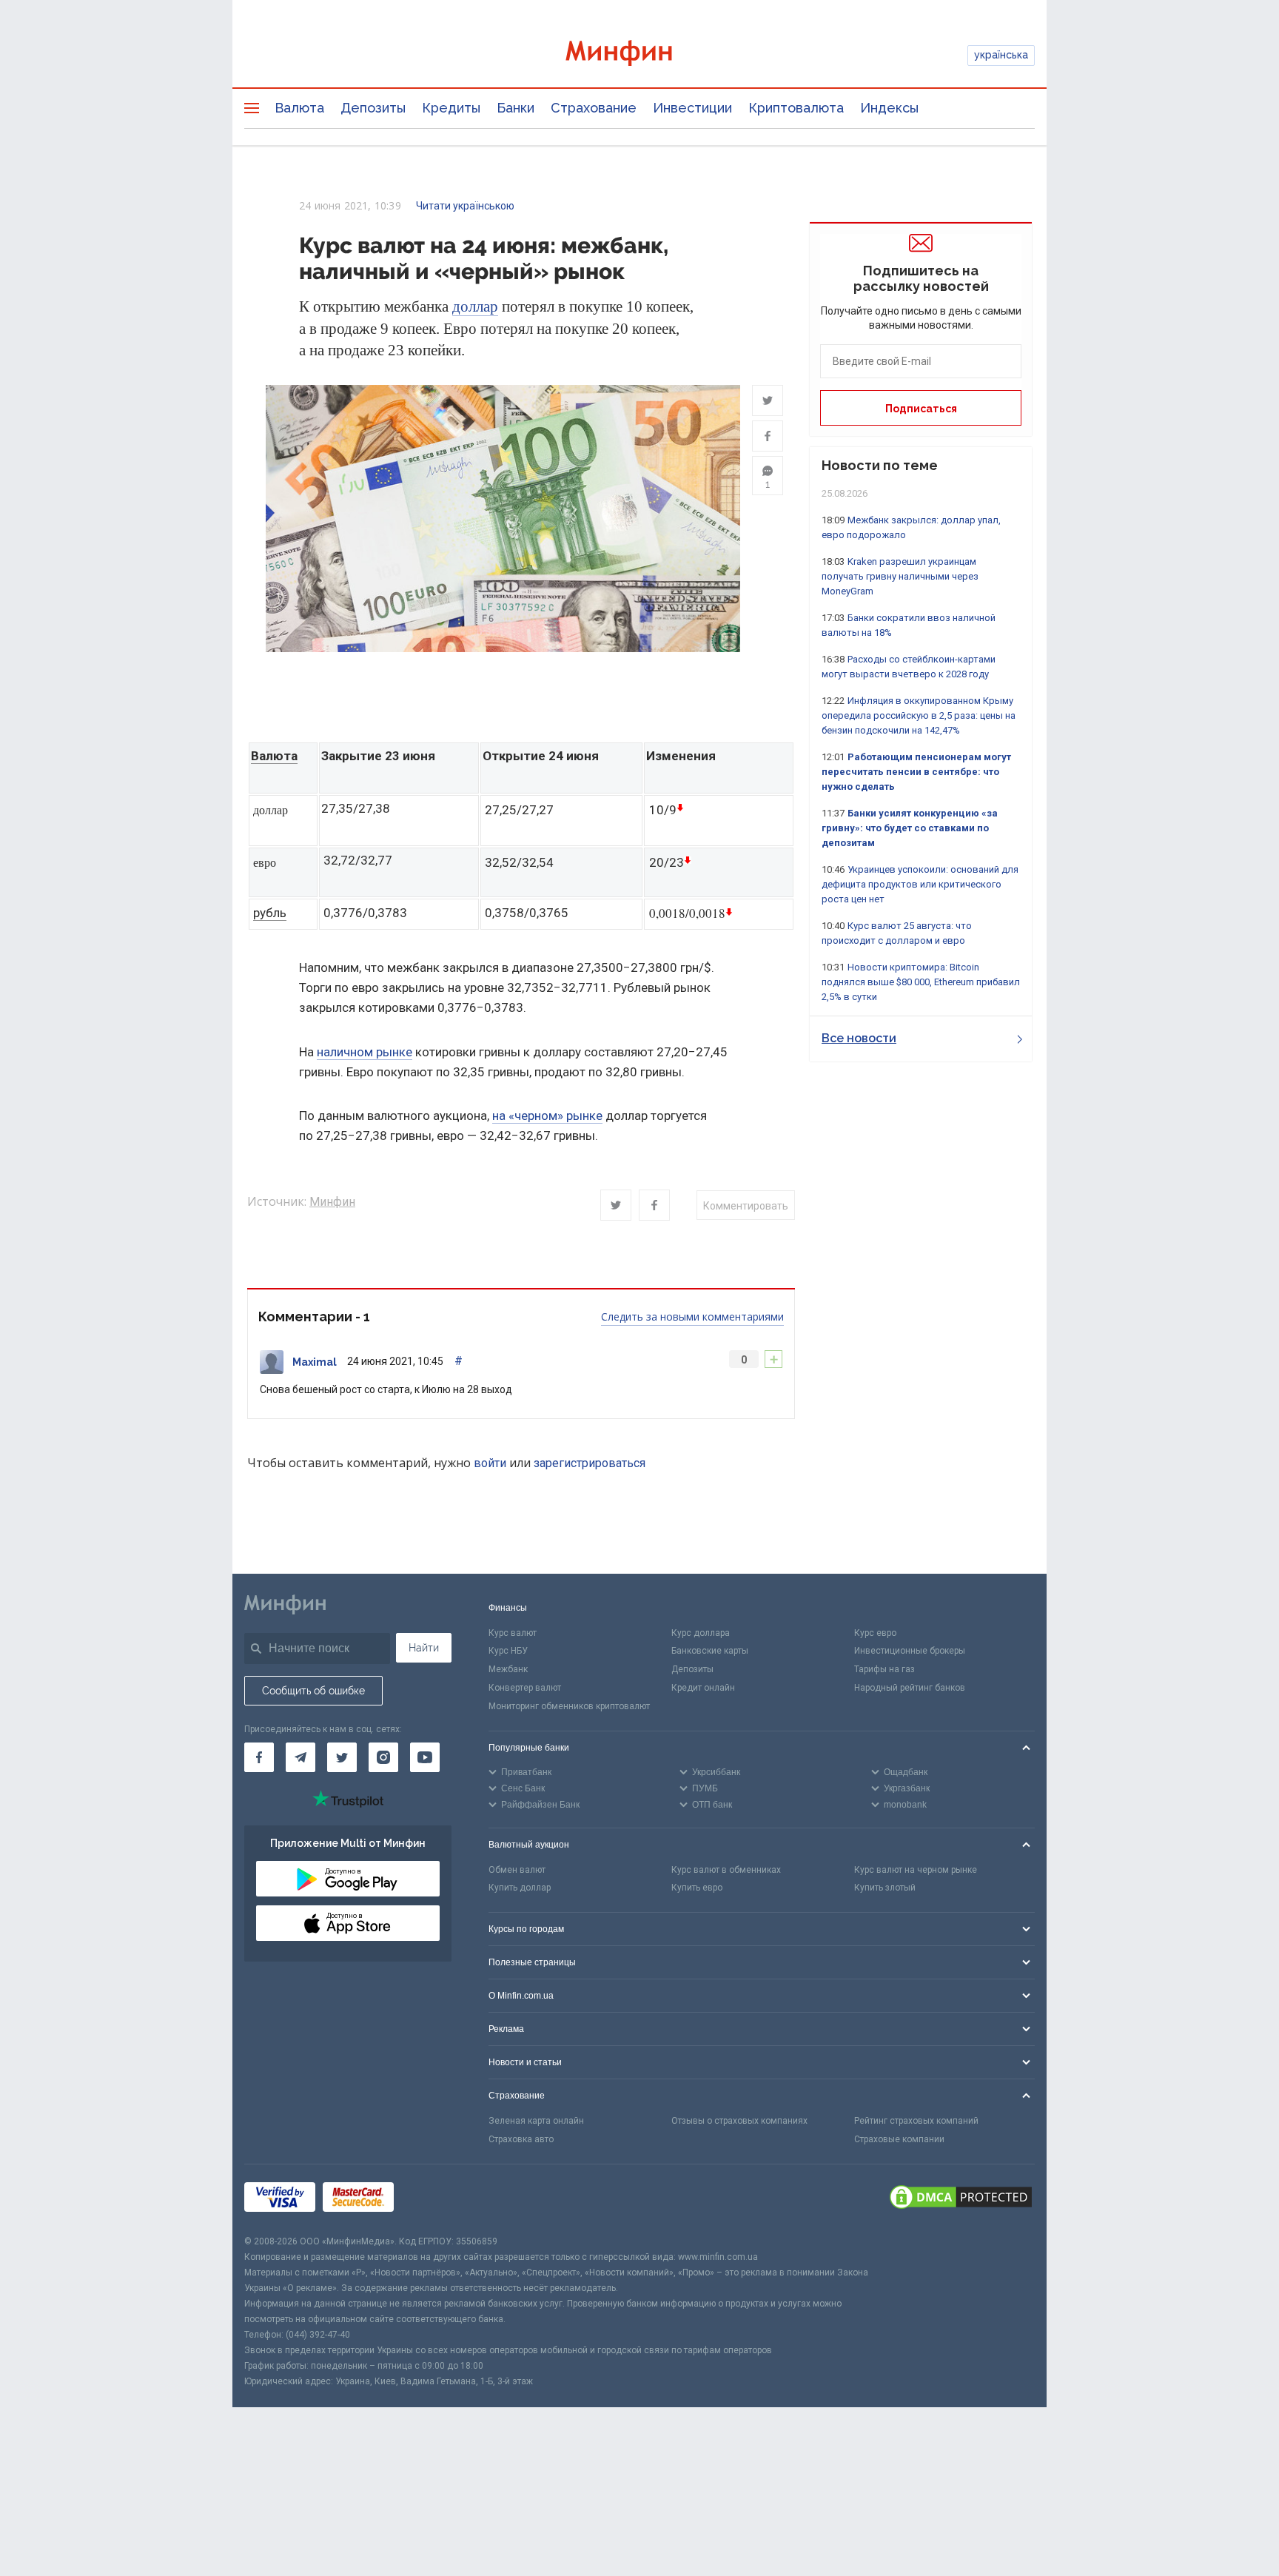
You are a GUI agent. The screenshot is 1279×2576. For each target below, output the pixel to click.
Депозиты (373, 108)
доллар (475, 306)
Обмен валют (517, 1870)
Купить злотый (885, 1888)
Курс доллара (701, 1633)
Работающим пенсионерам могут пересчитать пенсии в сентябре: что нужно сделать (916, 772)
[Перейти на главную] (639, 55)
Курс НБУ (508, 1651)
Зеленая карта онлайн (536, 2121)
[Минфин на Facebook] (259, 1757)
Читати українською (465, 206)
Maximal (315, 1362)
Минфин (332, 1202)
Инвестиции (692, 108)
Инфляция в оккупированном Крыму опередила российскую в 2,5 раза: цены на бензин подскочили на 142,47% (919, 715)
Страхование (594, 108)
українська (1001, 55)
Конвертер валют (525, 1688)
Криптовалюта (796, 108)
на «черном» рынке (547, 1116)
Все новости (859, 1038)
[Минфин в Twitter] (342, 1757)
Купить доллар (520, 1888)
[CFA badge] (434, 2199)
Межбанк (508, 1669)
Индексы (889, 108)
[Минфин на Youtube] (425, 1757)
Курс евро (875, 1633)
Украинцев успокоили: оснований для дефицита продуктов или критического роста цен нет (920, 884)
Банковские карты (710, 1651)
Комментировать (746, 1206)
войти (490, 1463)
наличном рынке (365, 1052)
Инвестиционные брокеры (910, 1651)
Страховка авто (521, 2139)
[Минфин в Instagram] (383, 1757)
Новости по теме (880, 465)
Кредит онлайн (703, 1688)
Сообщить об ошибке (313, 1691)
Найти (424, 1648)
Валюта (299, 108)
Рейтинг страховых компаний (916, 2121)
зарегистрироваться (590, 1463)
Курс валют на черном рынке (916, 1870)
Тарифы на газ (884, 1669)
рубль (270, 913)
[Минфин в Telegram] (301, 1757)
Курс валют (513, 1633)
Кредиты (451, 108)
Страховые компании (899, 2139)
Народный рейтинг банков (910, 1688)
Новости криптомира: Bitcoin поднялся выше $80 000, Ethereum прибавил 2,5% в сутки (921, 982)
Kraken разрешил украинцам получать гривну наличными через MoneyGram (900, 576)
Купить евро (697, 1888)
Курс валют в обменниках (726, 1870)
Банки (516, 108)
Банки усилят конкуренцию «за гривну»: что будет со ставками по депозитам (910, 828)
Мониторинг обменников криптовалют (569, 1706)
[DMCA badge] (961, 2199)
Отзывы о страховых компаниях (739, 2121)
